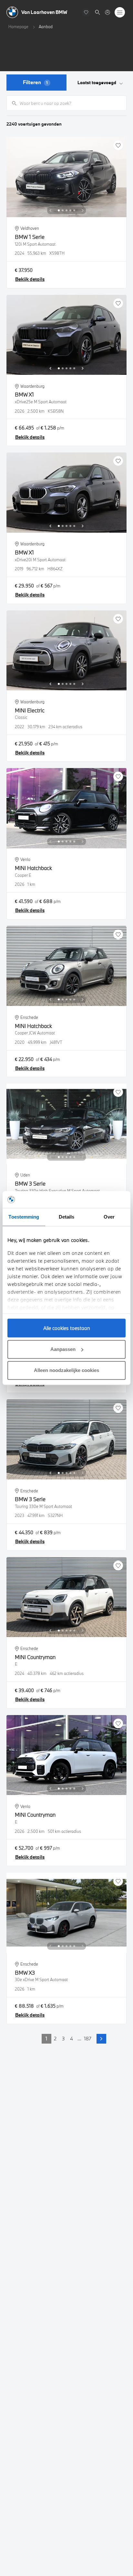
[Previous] (50, 210)
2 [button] (55, 2038)
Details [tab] (67, 1217)
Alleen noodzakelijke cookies (66, 1370)
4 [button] (72, 2038)
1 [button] (46, 2038)
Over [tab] (109, 1217)
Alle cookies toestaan (67, 1328)
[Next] (83, 210)
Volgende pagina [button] (101, 2039)
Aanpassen (63, 1349)
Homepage (18, 27)
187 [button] (88, 2038)
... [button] (79, 2038)
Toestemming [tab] (24, 1217)
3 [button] (63, 2038)
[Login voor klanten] (107, 12)
